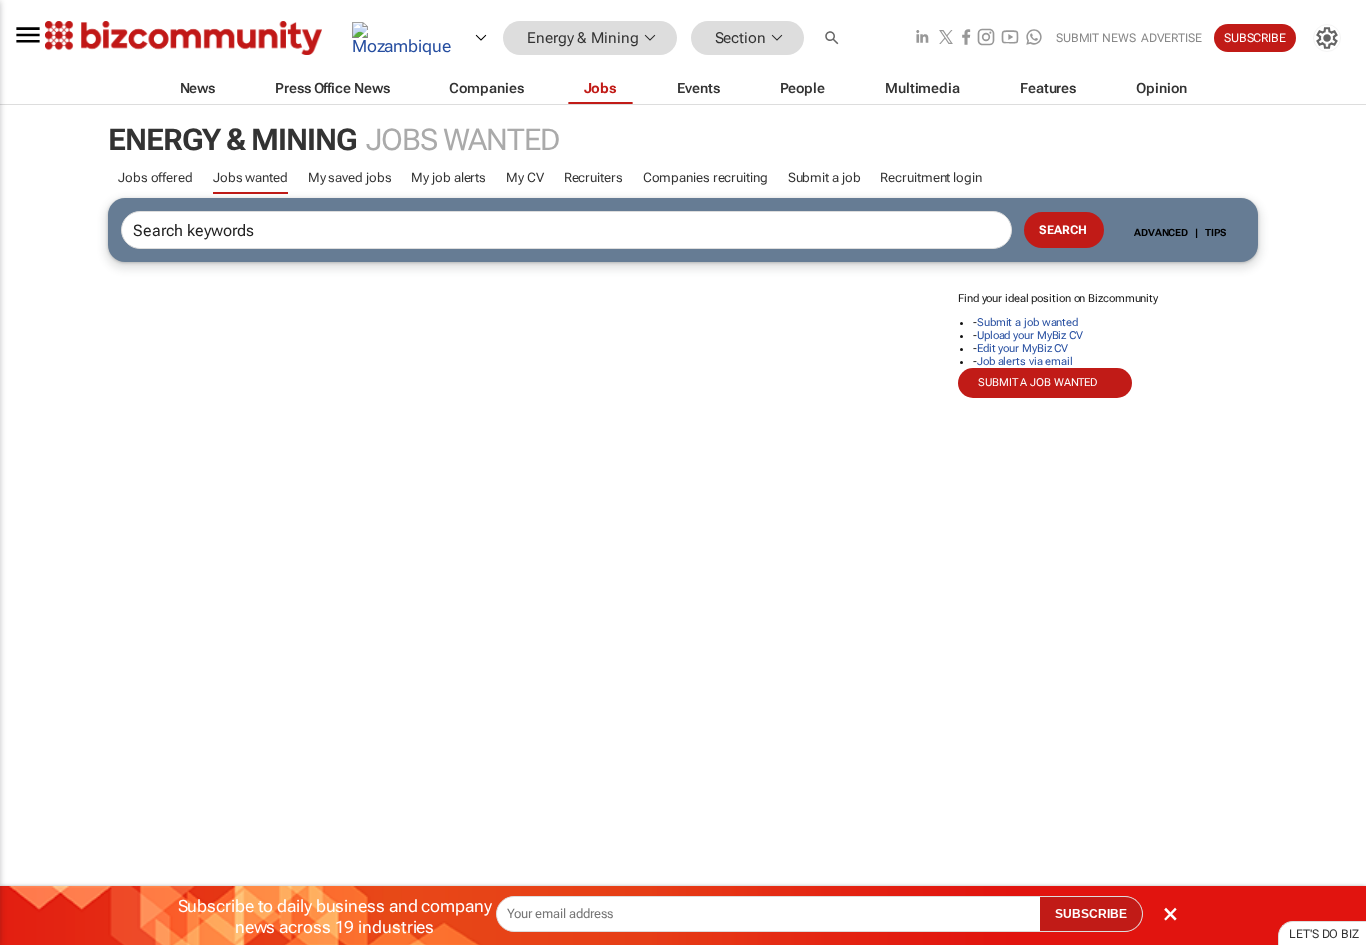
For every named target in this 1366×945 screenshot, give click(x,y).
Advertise (1171, 38)
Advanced (1161, 232)
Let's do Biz (1324, 934)
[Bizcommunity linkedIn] (922, 38)
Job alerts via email (1025, 361)
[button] (834, 38)
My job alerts (448, 177)
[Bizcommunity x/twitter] (946, 38)
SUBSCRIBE (1091, 914)
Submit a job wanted (1027, 322)
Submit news (1096, 38)
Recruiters (593, 177)
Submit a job (824, 177)
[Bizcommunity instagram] (986, 38)
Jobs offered (155, 177)
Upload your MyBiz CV (1030, 335)
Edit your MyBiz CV (1022, 348)
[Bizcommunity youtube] (1010, 38)
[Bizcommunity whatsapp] (1034, 38)
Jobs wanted (250, 177)
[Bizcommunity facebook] (966, 38)
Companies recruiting (705, 177)
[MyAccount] (1327, 38)
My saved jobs (350, 177)
